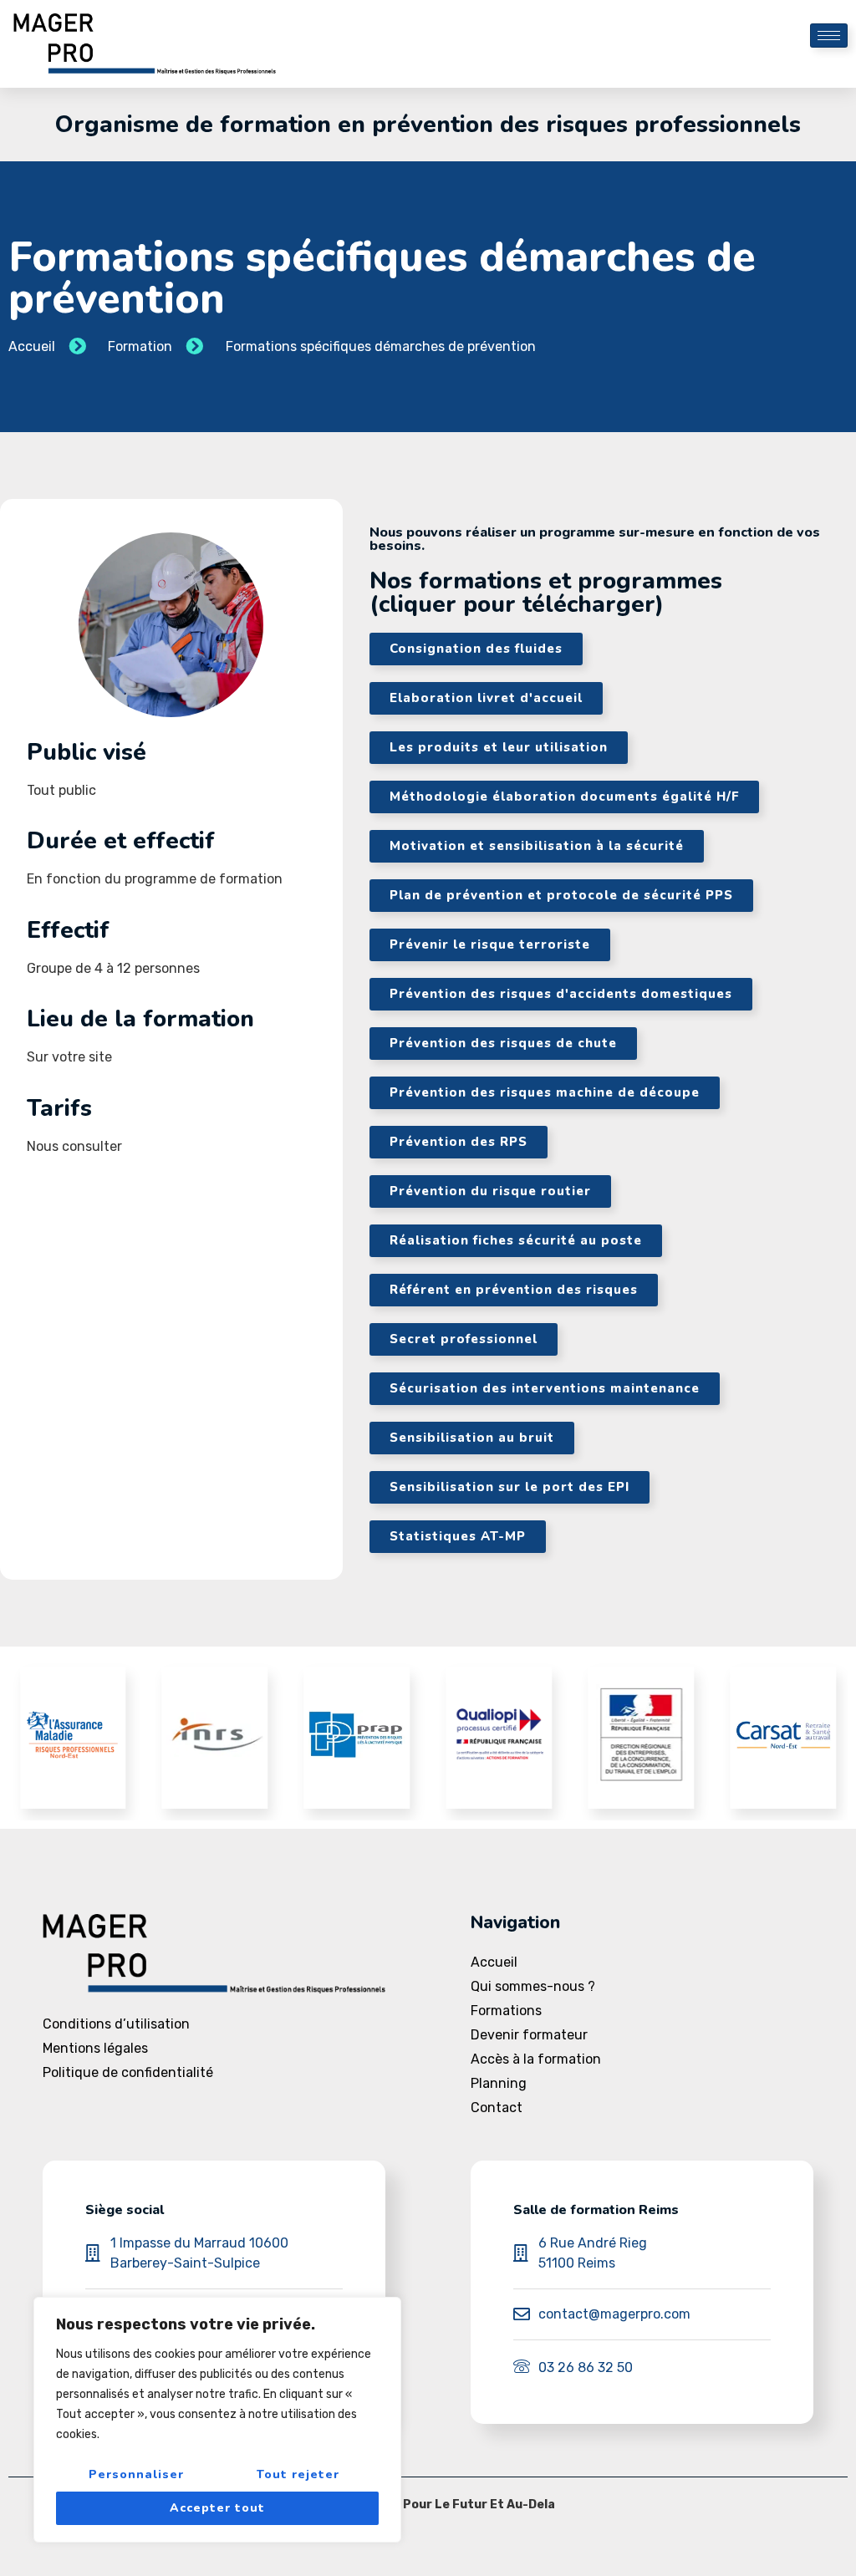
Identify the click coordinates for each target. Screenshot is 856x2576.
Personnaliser (136, 2474)
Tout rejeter (298, 2474)
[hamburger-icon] (829, 36)
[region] (217, 2420)
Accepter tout (217, 2508)
